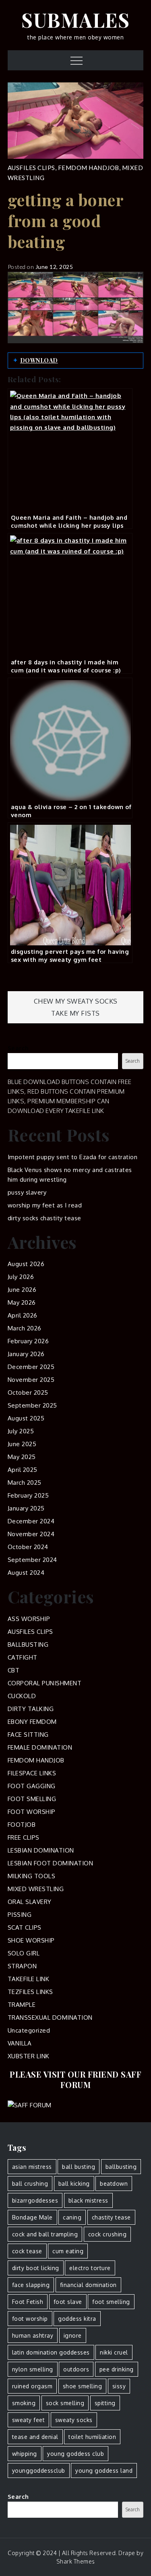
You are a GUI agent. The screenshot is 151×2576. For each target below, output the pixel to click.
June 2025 (22, 1444)
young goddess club (75, 2454)
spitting (105, 2403)
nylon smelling (33, 2369)
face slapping (31, 2285)
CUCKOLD (22, 1696)
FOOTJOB (22, 1825)
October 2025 (28, 1393)
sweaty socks (74, 2420)
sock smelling (65, 2403)
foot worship (30, 2319)
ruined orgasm (32, 2386)
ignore (73, 2335)
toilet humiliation (92, 2437)
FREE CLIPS (24, 1837)
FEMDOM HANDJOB (89, 168)
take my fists (75, 1013)
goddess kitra (77, 2319)
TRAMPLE (22, 2005)
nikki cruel (114, 2352)
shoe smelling (83, 2386)
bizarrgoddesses (35, 2200)
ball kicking (74, 2184)
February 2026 (28, 1341)
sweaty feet (29, 2420)
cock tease (27, 2251)
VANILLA (20, 2043)
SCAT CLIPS (25, 1927)
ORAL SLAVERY (30, 1902)
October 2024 (28, 1547)
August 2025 (26, 1418)
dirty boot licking (36, 2268)
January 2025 (26, 1508)
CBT (14, 1670)
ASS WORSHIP (29, 1619)
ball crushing (30, 2184)
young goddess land (104, 2470)
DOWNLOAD (39, 360)
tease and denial (35, 2437)
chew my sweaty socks (76, 1001)
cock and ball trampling (45, 2234)
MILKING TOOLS (32, 1876)
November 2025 (31, 1380)
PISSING (20, 1915)
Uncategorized (29, 2030)
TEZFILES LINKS (30, 1992)
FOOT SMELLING (32, 1799)
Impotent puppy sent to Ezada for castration (73, 1157)
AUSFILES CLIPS (31, 168)
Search (18, 1048)
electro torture (90, 2268)
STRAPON (22, 1966)
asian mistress (32, 2167)
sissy (119, 2386)
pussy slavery (27, 1192)
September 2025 (32, 1405)
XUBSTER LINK (29, 2056)
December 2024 (31, 1521)
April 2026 (23, 1315)
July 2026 (21, 1277)
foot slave (68, 2302)
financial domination (88, 2285)
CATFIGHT (23, 1657)
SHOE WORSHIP (31, 1940)
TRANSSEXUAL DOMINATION (50, 2018)
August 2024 (26, 1573)
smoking (24, 2403)
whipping (25, 2454)
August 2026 (26, 1264)
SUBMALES (75, 20)
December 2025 (31, 1367)
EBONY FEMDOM (32, 1722)
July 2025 (21, 1431)
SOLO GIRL (24, 1953)
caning (72, 2217)
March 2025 (25, 1483)
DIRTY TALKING (31, 1709)
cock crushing (108, 2234)
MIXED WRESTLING (36, 1889)
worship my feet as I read (45, 1205)
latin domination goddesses (51, 2352)
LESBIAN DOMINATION (41, 1850)
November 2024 (31, 1534)
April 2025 (23, 1470)
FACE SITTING (28, 1735)
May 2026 (22, 1302)
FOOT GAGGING (32, 1786)
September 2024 (32, 1560)
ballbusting (121, 2167)
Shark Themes (76, 2561)
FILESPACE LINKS (32, 1773)
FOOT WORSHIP (32, 1812)
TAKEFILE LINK (29, 1979)
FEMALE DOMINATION (40, 1747)
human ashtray (33, 2335)
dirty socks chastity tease (44, 1218)
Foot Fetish (28, 2302)
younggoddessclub (39, 2470)
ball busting (79, 2167)
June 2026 (22, 1290)
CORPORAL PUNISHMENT (45, 1683)
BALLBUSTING (28, 1645)
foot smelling (111, 2302)
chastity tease (111, 2217)
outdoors (76, 2369)
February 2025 (28, 1495)
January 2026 (26, 1354)
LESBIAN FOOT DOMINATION (51, 1863)
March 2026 (25, 1328)
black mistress (88, 2200)
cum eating (68, 2251)
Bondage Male (32, 2217)
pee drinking (117, 2369)
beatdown (114, 2184)
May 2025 (22, 1457)
